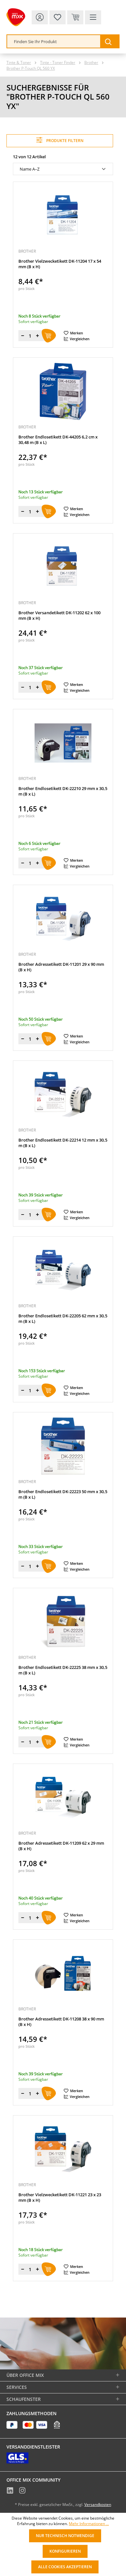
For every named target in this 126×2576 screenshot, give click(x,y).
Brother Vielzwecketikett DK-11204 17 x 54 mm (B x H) (60, 264)
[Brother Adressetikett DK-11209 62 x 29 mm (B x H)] (63, 1798)
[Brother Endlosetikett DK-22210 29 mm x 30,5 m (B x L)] (63, 743)
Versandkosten (98, 2504)
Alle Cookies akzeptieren (65, 2567)
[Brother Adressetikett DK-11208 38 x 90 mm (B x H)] (63, 1973)
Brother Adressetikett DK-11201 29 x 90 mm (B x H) (61, 967)
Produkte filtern (64, 141)
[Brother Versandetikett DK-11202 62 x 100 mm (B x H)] (63, 567)
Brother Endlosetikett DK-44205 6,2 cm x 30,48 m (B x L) (58, 440)
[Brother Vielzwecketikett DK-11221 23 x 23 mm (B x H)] (63, 2149)
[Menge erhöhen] (37, 336)
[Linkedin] (10, 2491)
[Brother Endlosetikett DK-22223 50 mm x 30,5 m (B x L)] (63, 1446)
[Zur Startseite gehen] (16, 17)
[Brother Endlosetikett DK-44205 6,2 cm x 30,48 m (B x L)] (63, 391)
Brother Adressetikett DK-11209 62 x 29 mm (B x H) (61, 1846)
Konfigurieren (65, 2551)
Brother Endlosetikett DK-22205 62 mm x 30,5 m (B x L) (63, 1319)
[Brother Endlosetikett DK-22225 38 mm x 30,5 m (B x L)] (63, 1622)
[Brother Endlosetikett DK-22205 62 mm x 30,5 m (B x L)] (63, 1270)
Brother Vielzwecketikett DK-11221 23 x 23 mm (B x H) (60, 2198)
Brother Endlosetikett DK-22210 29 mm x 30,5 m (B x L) (63, 791)
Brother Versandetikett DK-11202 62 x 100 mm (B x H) (59, 616)
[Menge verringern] (23, 336)
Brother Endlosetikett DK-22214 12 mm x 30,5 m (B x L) (63, 1143)
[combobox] (54, 41)
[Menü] (93, 17)
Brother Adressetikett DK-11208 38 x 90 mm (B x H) (61, 2022)
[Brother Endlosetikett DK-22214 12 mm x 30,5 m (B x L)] (63, 1095)
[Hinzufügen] (49, 336)
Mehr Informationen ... (89, 2524)
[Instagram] (22, 2491)
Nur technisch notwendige (65, 2536)
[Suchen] (110, 41)
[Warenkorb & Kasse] (75, 17)
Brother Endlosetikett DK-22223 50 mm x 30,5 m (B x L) (63, 1494)
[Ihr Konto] (40, 17)
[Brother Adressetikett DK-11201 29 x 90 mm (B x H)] (63, 919)
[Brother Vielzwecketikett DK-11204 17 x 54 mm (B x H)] (63, 216)
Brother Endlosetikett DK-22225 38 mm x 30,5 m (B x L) (63, 1670)
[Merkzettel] (58, 17)
